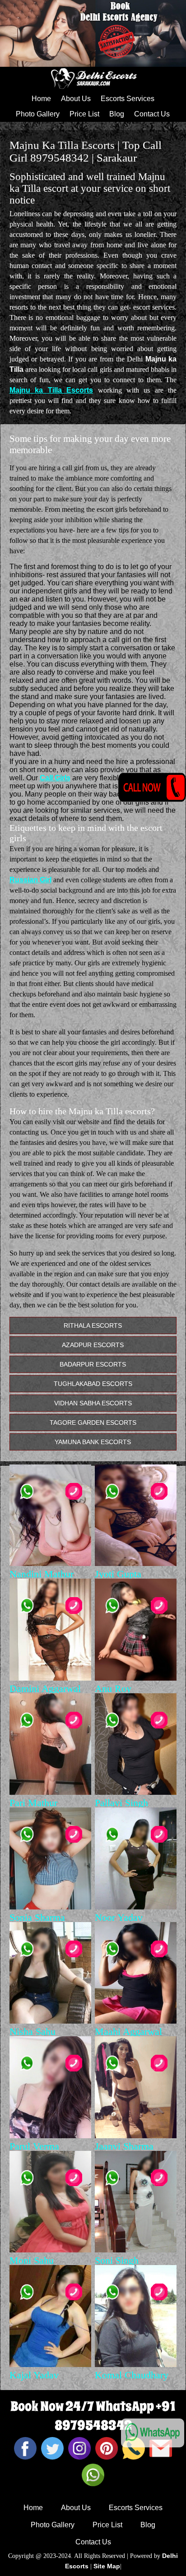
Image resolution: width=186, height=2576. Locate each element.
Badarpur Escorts (93, 1364)
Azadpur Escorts (93, 1345)
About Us (76, 99)
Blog (117, 114)
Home (41, 99)
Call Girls (55, 778)
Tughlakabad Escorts (93, 1384)
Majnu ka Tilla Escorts (51, 390)
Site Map (107, 2566)
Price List (84, 114)
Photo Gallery (38, 114)
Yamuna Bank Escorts (93, 1442)
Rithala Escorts (93, 1325)
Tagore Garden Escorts (93, 1422)
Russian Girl (30, 880)
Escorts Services (128, 99)
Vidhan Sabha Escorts (93, 1403)
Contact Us (152, 114)
